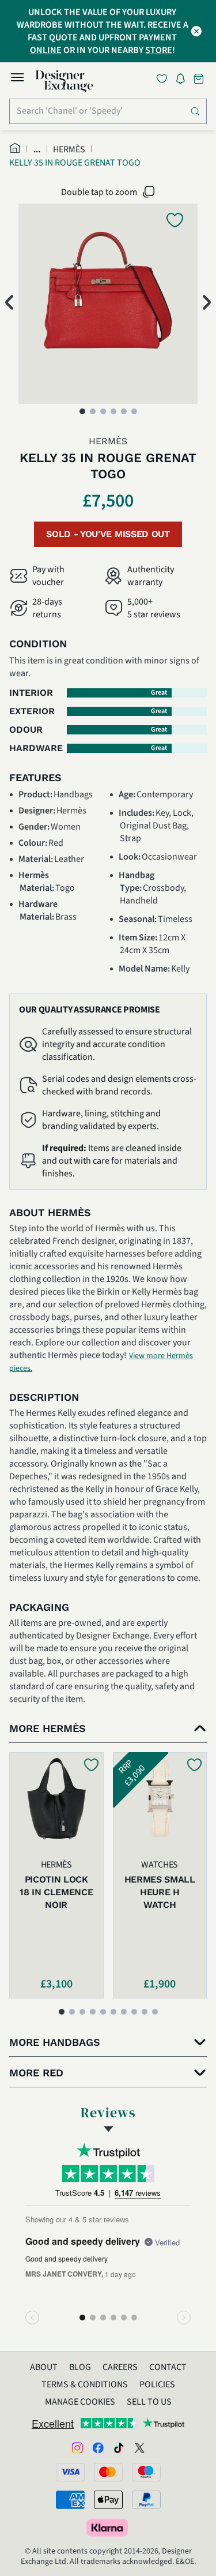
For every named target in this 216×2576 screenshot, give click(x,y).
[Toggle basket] (200, 79)
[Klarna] (108, 2528)
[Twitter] (139, 2447)
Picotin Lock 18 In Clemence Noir (56, 1892)
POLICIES (157, 2384)
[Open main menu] (17, 79)
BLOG (80, 2367)
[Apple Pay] (108, 2500)
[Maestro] (146, 2472)
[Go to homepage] (65, 81)
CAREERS (120, 2367)
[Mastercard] (108, 2472)
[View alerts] (184, 81)
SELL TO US (149, 2402)
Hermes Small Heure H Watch (160, 1892)
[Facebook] (98, 2447)
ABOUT (44, 2367)
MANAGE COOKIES (80, 2402)
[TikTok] (119, 2447)
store (159, 50)
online (46, 50)
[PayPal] (146, 2500)
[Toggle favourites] (164, 79)
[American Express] (70, 2500)
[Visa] (70, 2472)
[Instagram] (77, 2447)
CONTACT (168, 2367)
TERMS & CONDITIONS (85, 2384)
